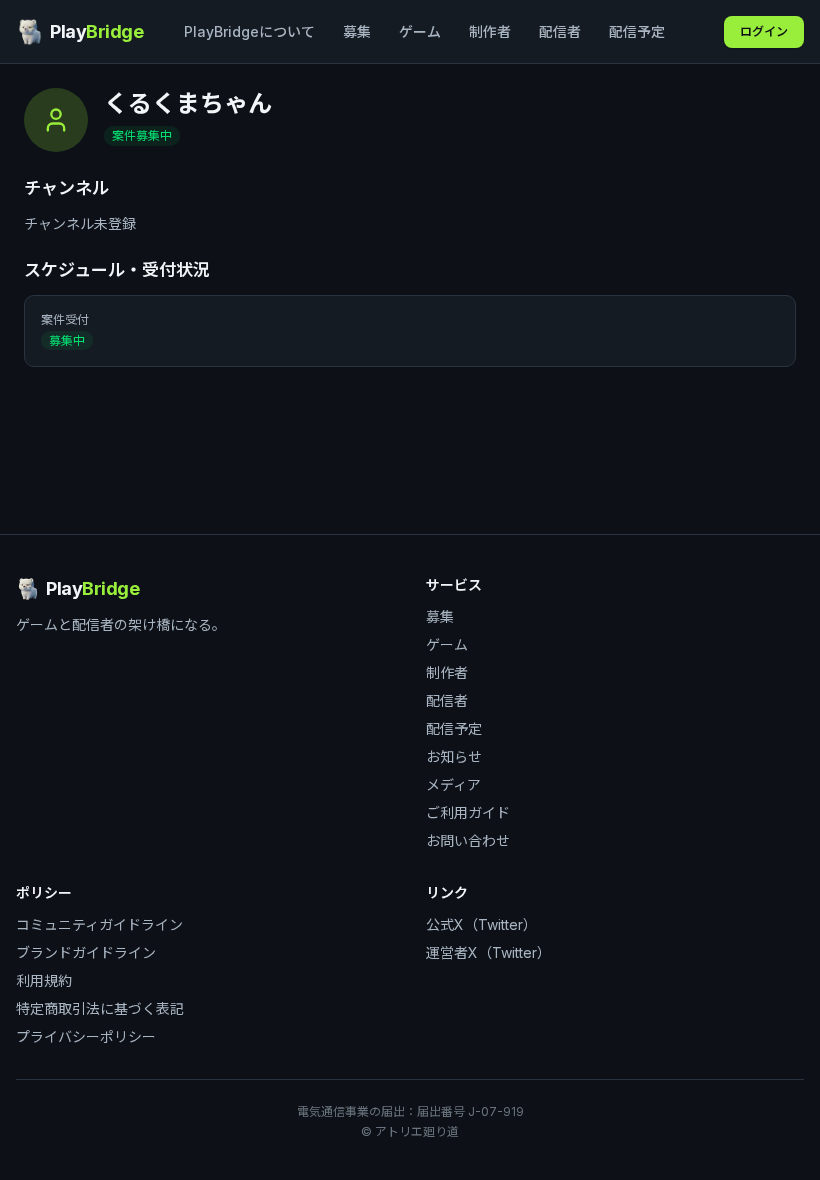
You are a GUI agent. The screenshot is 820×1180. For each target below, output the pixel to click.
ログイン (764, 31)
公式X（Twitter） (481, 924)
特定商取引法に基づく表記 (100, 1008)
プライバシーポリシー (86, 1036)
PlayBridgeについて (249, 31)
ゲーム (420, 31)
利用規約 (44, 980)
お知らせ (454, 756)
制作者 (490, 31)
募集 (357, 31)
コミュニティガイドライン (99, 924)
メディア (453, 784)
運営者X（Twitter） (488, 952)
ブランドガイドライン (86, 952)
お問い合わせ (468, 840)
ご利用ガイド (468, 812)
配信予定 (637, 31)
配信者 (560, 31)
